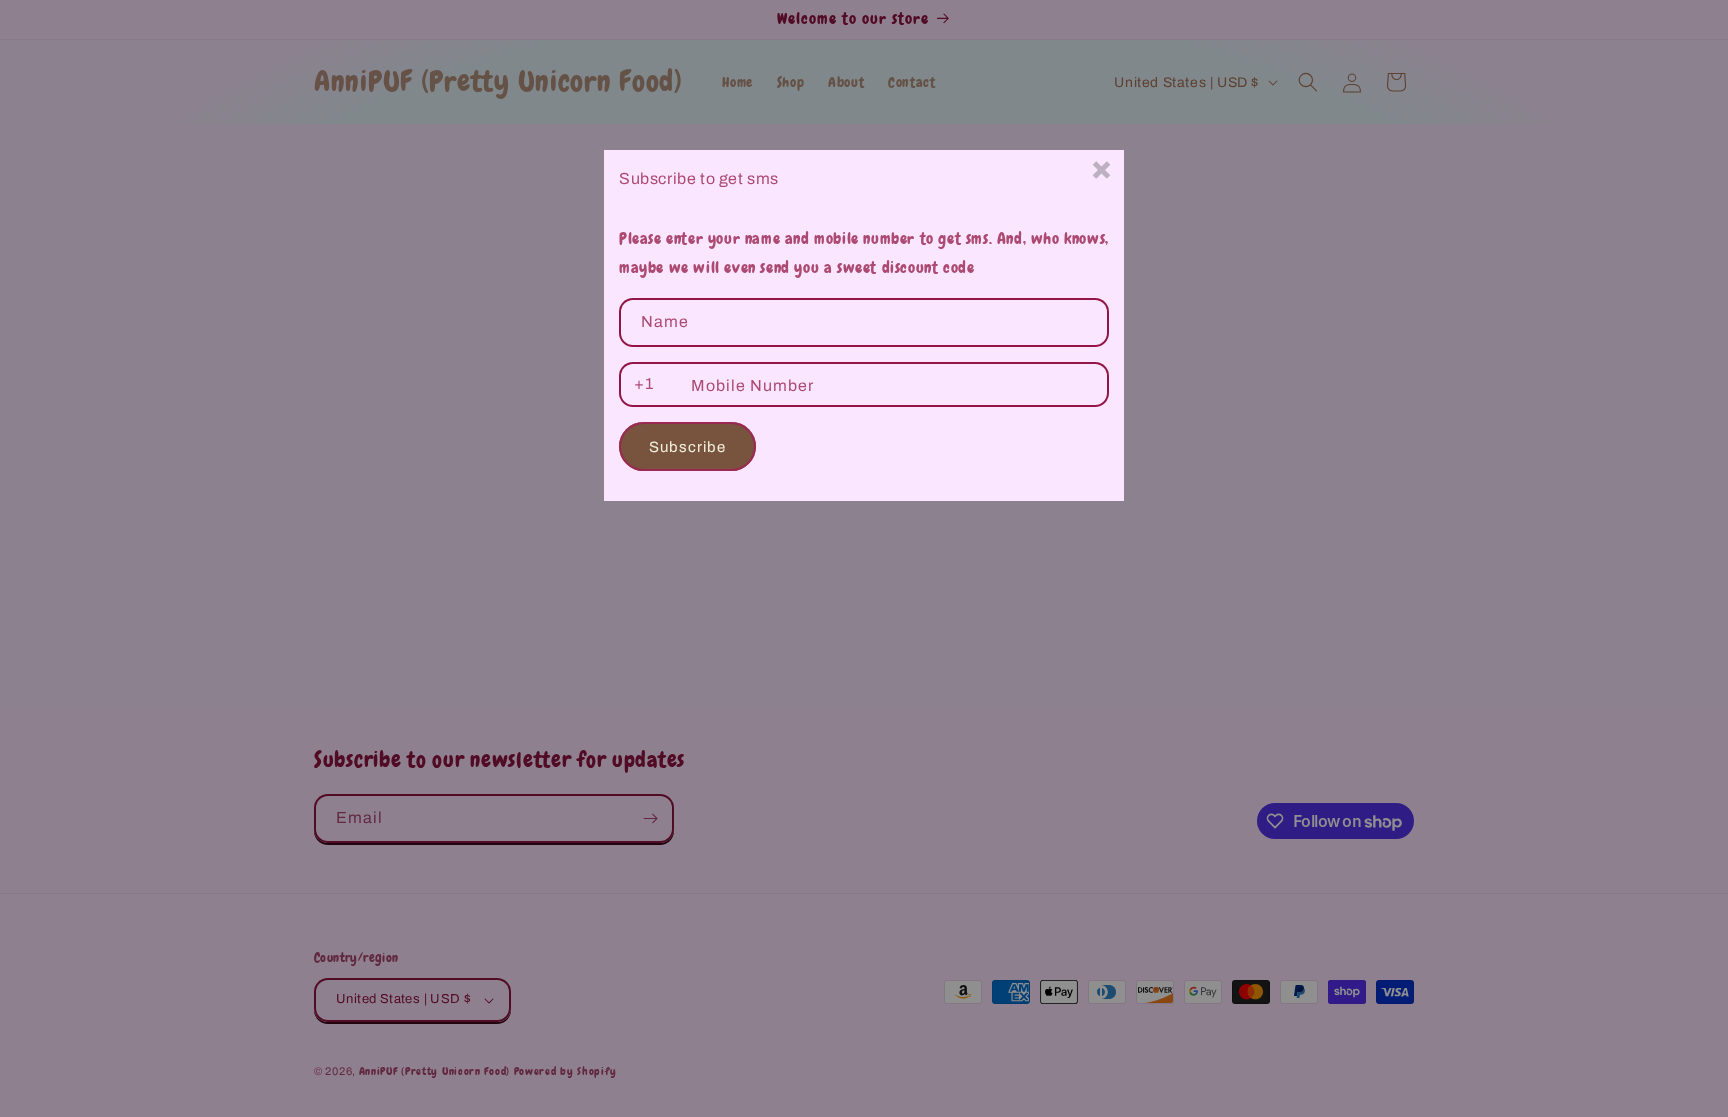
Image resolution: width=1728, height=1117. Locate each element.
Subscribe (687, 447)
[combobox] (639, 384)
